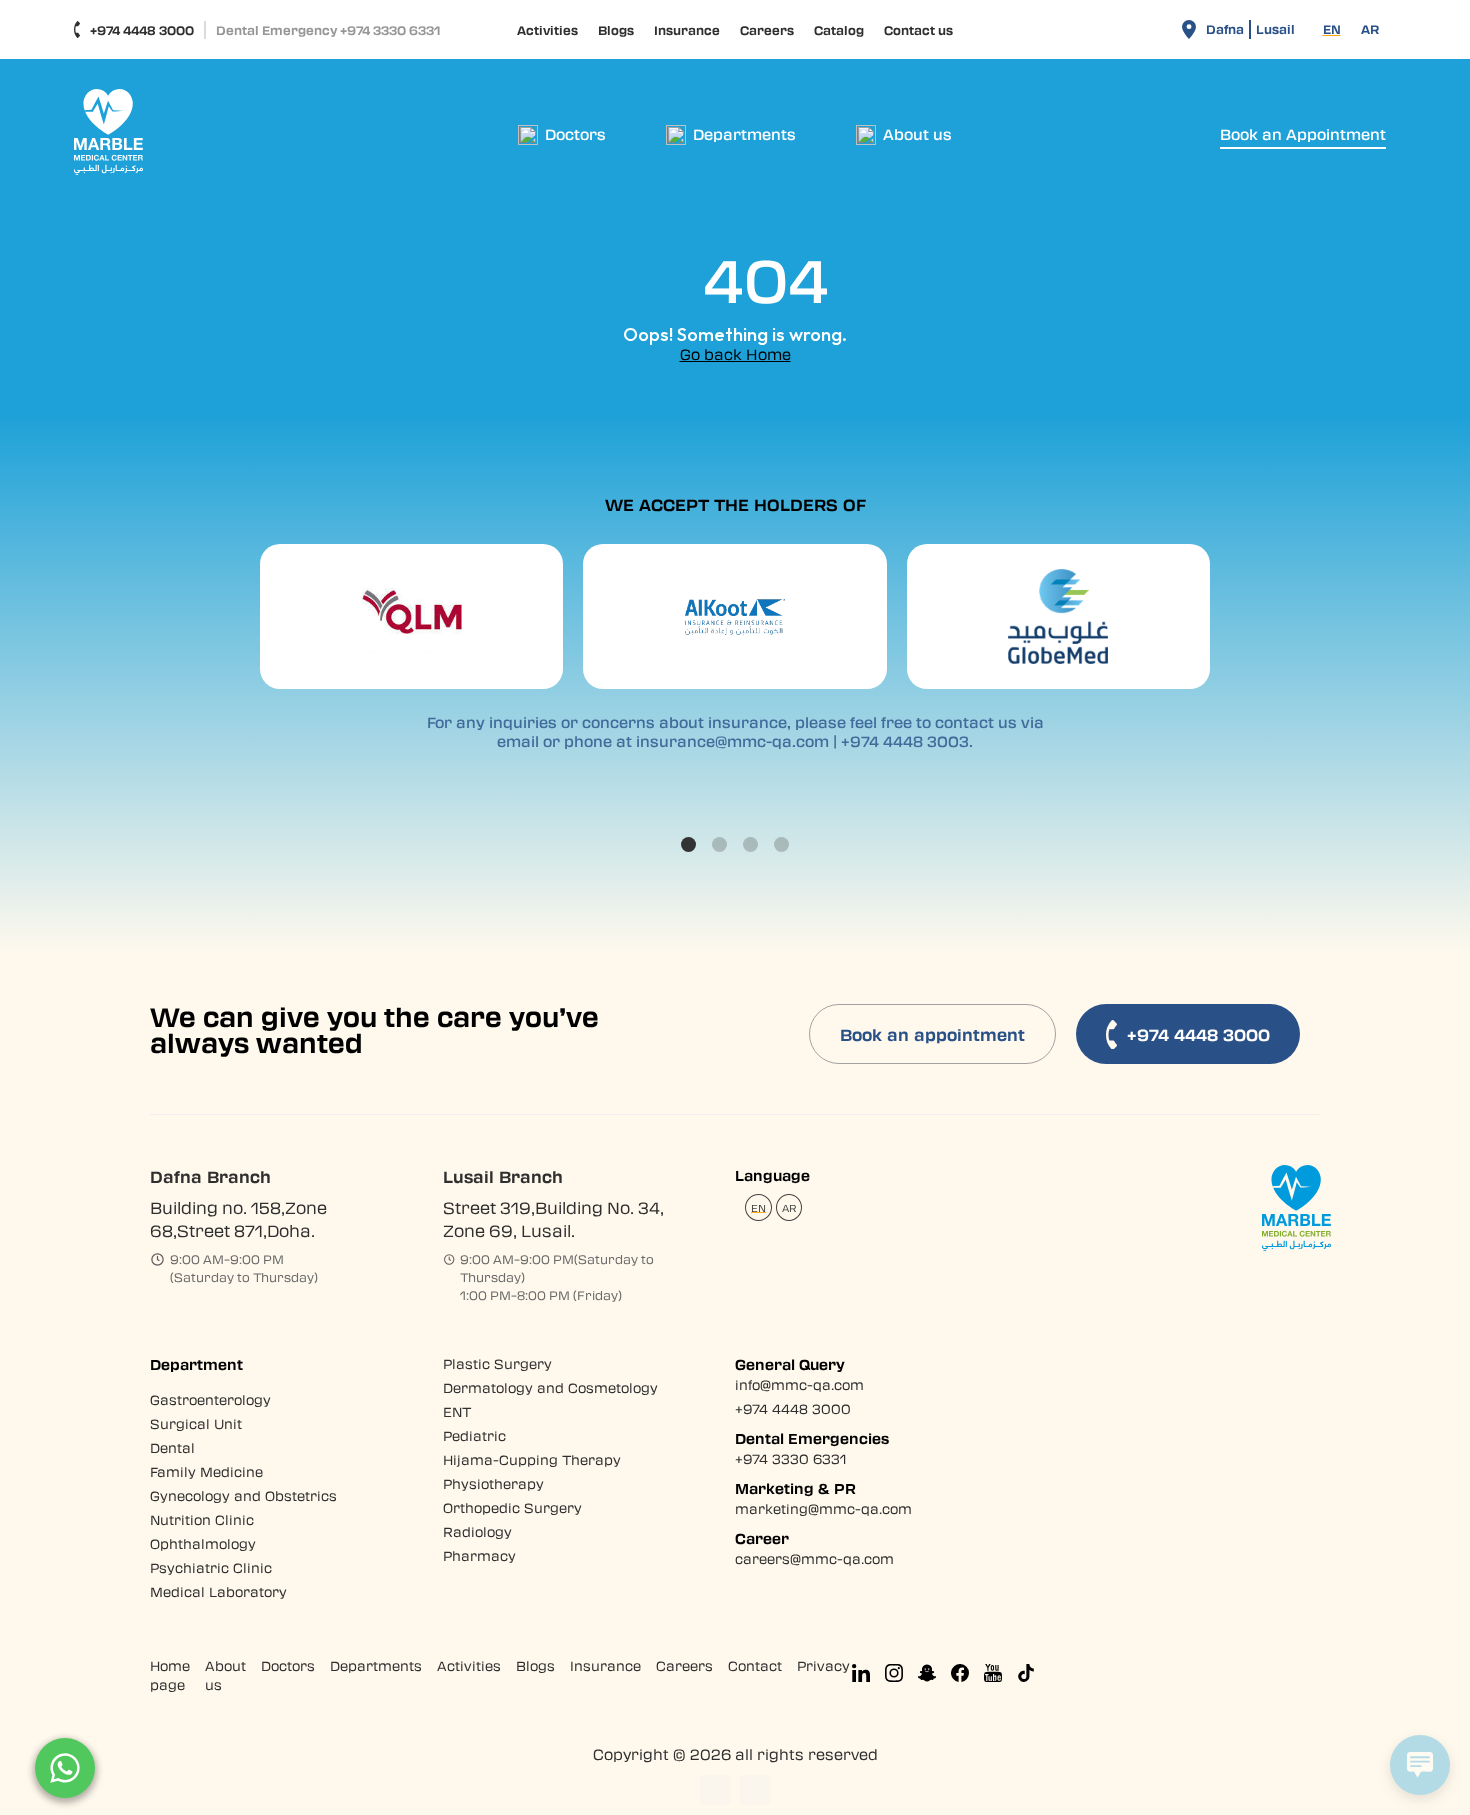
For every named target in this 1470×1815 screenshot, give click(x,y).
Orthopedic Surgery (512, 1507)
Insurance (687, 30)
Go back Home (735, 354)
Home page (170, 1675)
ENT (457, 1411)
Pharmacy (479, 1555)
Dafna (1225, 29)
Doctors (288, 1665)
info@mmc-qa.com (799, 1384)
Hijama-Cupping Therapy (532, 1459)
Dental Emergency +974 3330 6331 (328, 30)
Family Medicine (206, 1471)
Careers (767, 30)
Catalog (839, 30)
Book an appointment (932, 1034)
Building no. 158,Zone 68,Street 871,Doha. (238, 1219)
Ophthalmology (203, 1543)
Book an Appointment (1303, 134)
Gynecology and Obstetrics (243, 1495)
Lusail (1275, 29)
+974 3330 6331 (790, 1458)
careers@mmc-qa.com (814, 1558)
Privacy (823, 1665)
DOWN (755, 1790)
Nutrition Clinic (202, 1519)
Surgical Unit (196, 1423)
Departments (376, 1665)
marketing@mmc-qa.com (823, 1508)
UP (715, 1790)
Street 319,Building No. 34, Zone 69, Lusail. (553, 1219)
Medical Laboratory (218, 1591)
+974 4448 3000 (142, 30)
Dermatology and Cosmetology (550, 1387)
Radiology (477, 1531)
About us (225, 1675)
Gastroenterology (210, 1399)
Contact (755, 1665)
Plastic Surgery (497, 1363)
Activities (547, 30)
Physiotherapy (493, 1483)
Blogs (616, 30)
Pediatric (474, 1435)
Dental (172, 1447)
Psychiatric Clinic (211, 1567)
